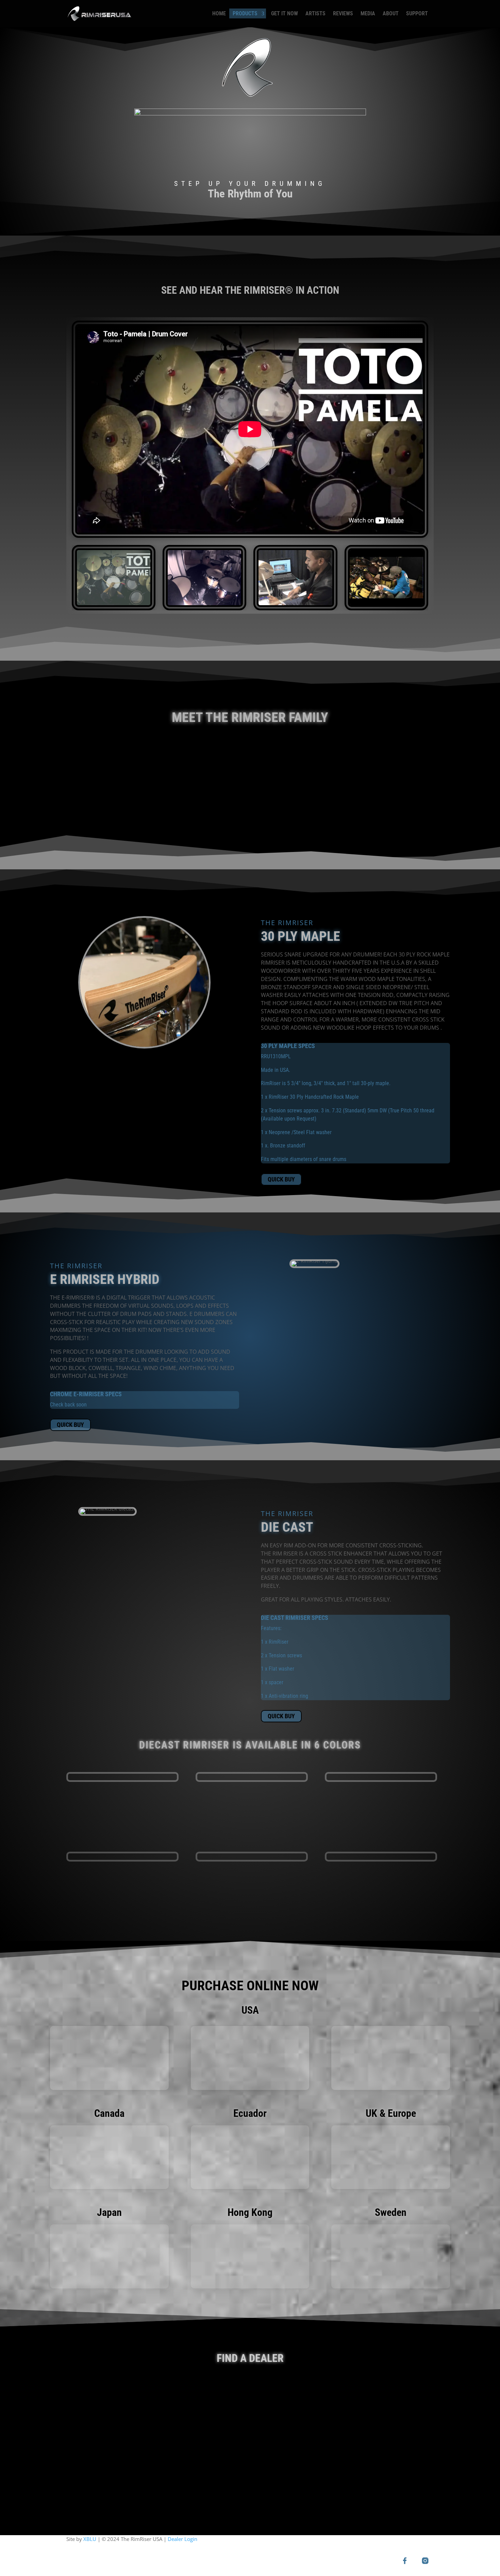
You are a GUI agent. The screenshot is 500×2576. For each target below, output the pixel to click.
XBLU (90, 2539)
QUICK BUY (281, 1179)
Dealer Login (182, 2539)
